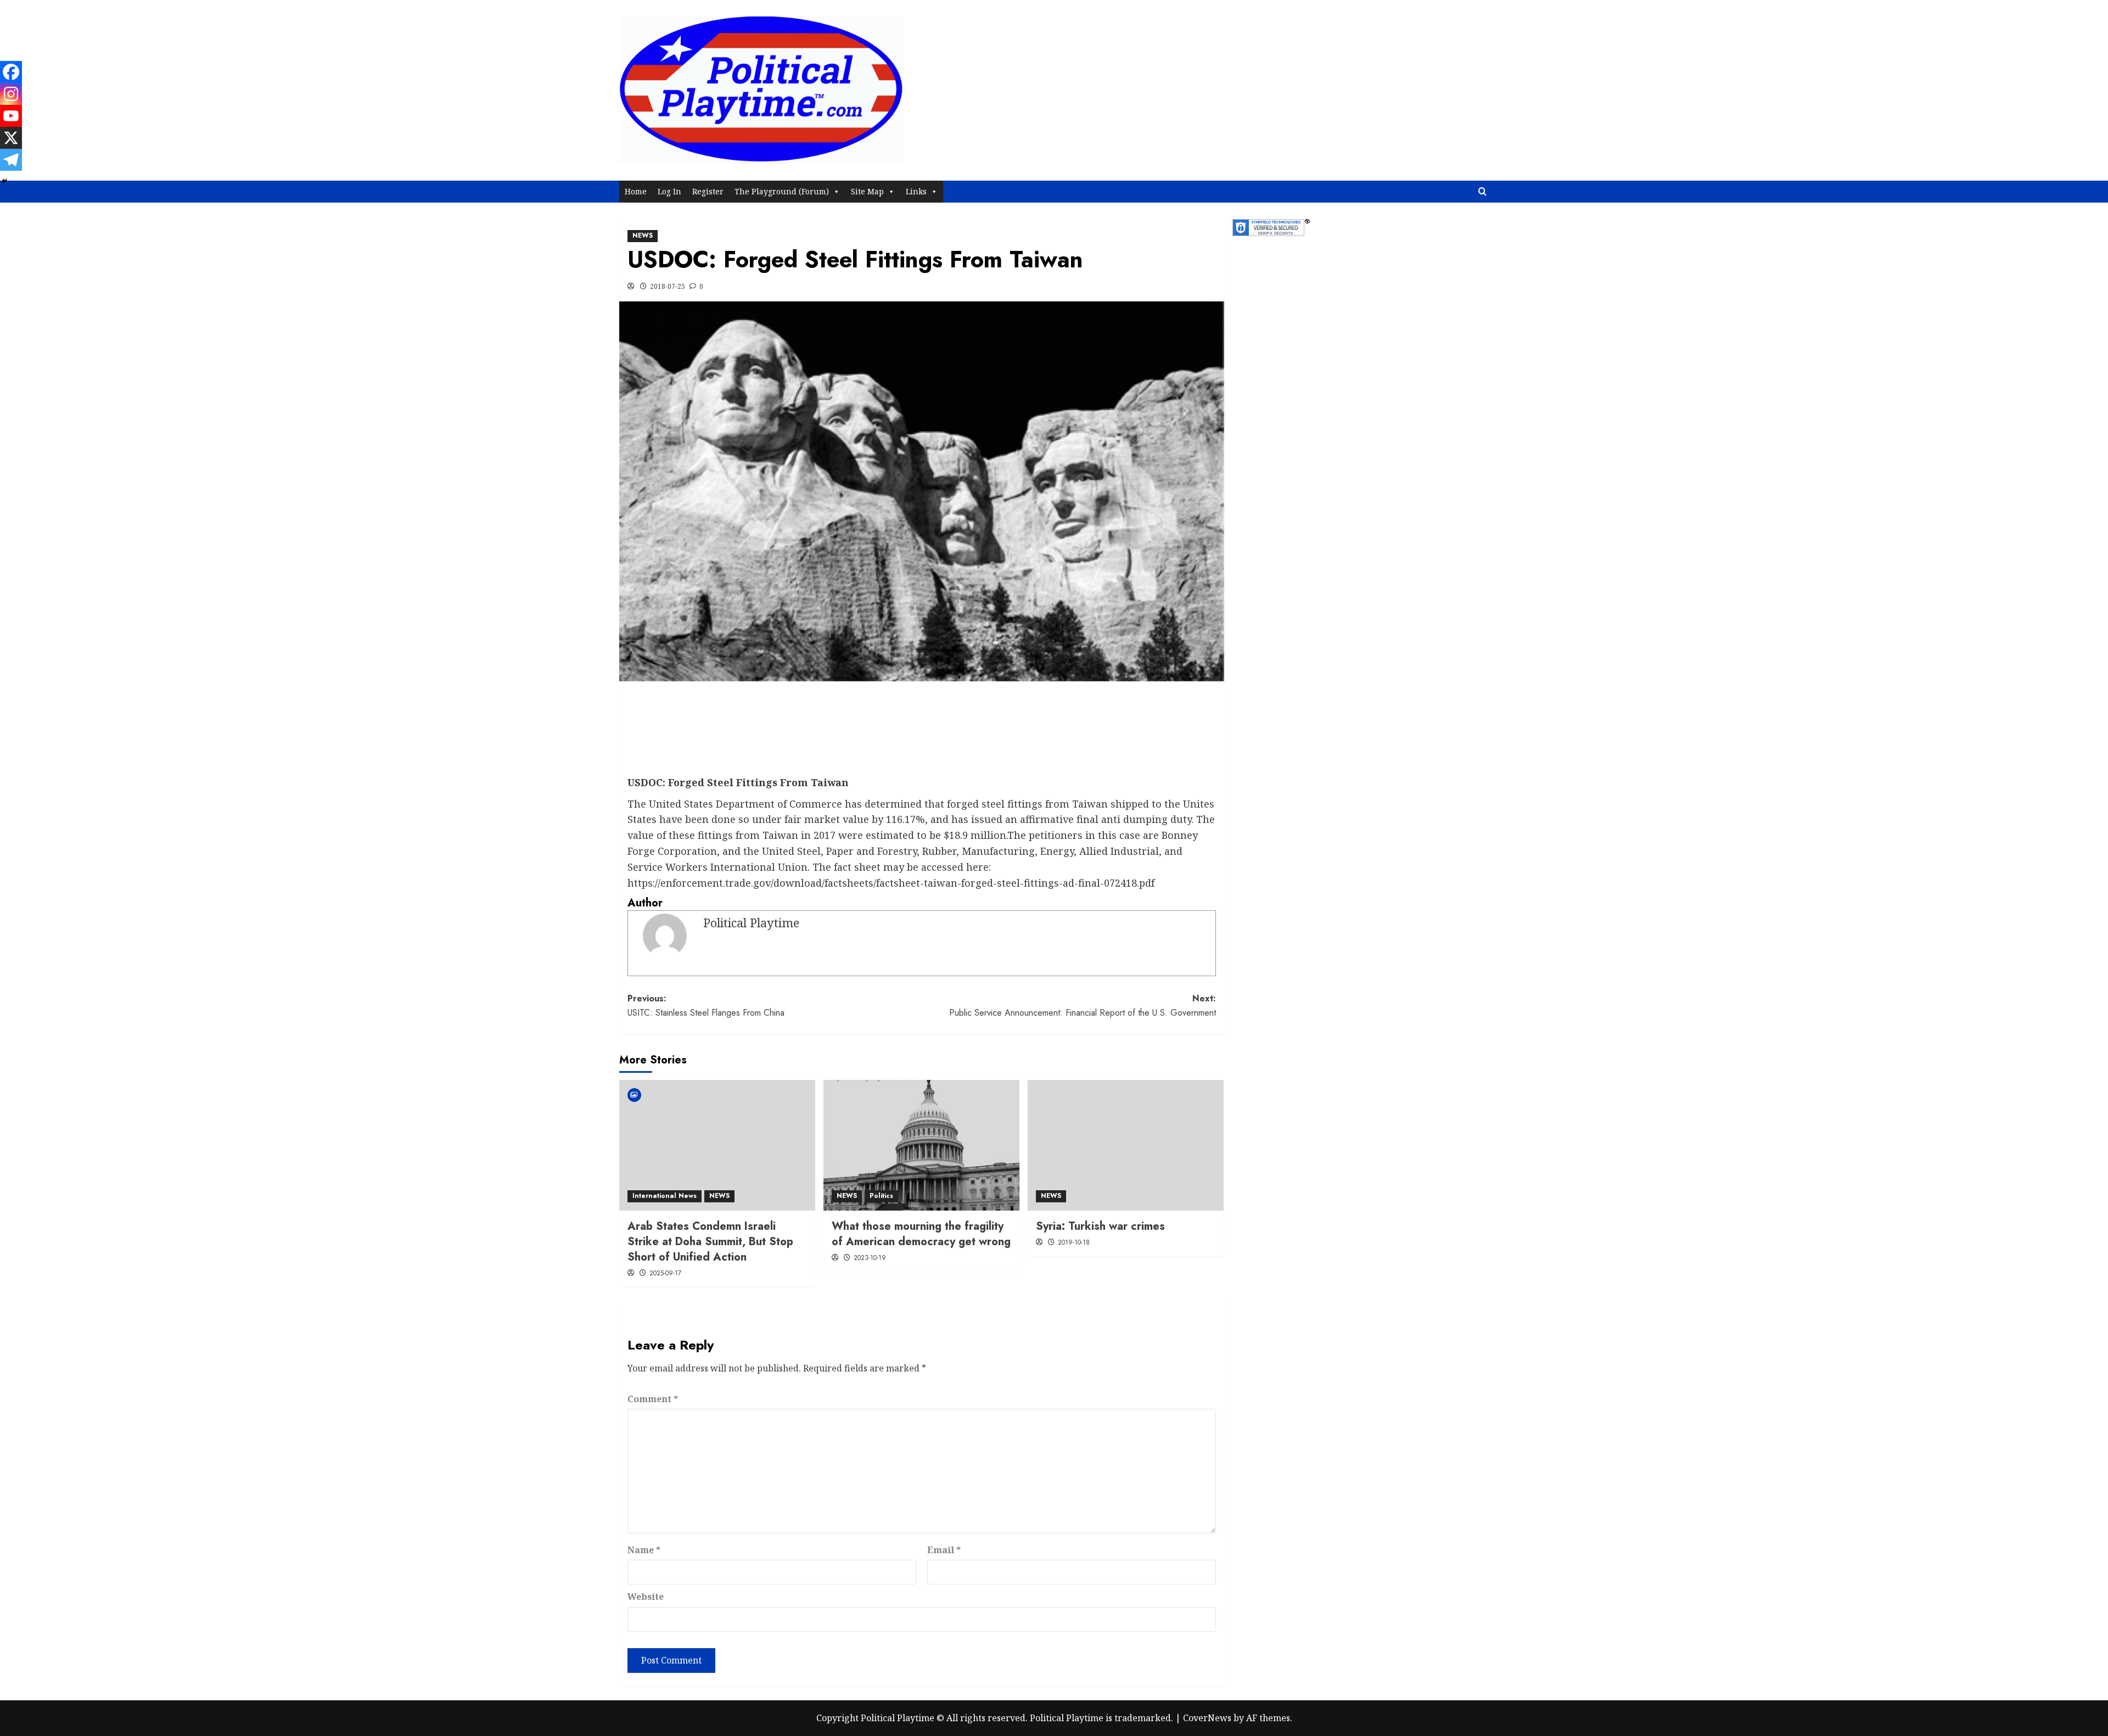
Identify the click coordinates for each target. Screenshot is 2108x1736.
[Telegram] (11, 160)
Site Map (867, 191)
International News (665, 1196)
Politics (881, 1196)
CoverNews (1207, 1718)
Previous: (706, 1006)
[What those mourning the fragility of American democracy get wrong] (921, 1145)
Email (944, 1550)
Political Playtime (751, 923)
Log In (669, 191)
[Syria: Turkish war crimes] (1126, 1145)
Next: (1083, 1006)
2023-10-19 (870, 1258)
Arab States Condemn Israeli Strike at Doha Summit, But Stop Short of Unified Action (710, 1242)
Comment (653, 1399)
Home (636, 191)
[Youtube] (11, 116)
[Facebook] (11, 72)
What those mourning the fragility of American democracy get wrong (921, 1234)
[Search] (1482, 192)
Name (644, 1550)
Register (708, 191)
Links (916, 191)
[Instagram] (11, 94)
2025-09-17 (665, 1273)
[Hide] (4, 181)
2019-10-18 (1074, 1242)
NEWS (643, 236)
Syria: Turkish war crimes (1100, 1226)
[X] (11, 138)
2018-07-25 (668, 286)
